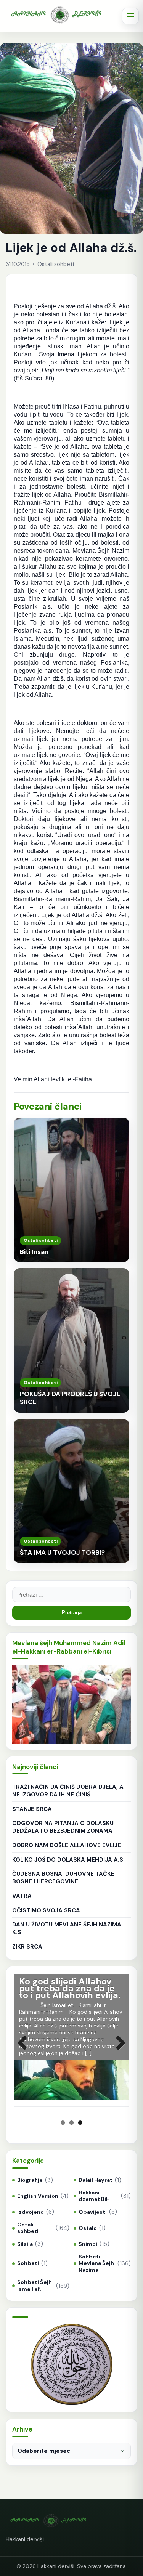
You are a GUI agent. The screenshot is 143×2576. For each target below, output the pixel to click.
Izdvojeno (31, 2212)
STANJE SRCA (32, 1809)
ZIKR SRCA (27, 1947)
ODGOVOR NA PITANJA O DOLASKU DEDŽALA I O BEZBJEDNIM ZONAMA (63, 1827)
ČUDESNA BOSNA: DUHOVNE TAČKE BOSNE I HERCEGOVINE (63, 1878)
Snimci (88, 2244)
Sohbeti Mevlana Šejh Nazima (96, 2263)
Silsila (25, 2244)
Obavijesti (93, 2212)
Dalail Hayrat (96, 2180)
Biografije (30, 2180)
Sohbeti (28, 2263)
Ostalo (88, 2228)
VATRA (22, 1896)
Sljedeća (118, 2051)
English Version (38, 2196)
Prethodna (25, 2051)
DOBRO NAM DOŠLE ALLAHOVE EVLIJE (67, 1845)
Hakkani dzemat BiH (94, 2196)
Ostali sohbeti (28, 2228)
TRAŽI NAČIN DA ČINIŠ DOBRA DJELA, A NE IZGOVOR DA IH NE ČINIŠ (68, 1791)
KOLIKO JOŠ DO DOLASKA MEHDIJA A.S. (68, 1860)
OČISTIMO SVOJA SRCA (46, 1910)
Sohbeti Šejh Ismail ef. (35, 2286)
